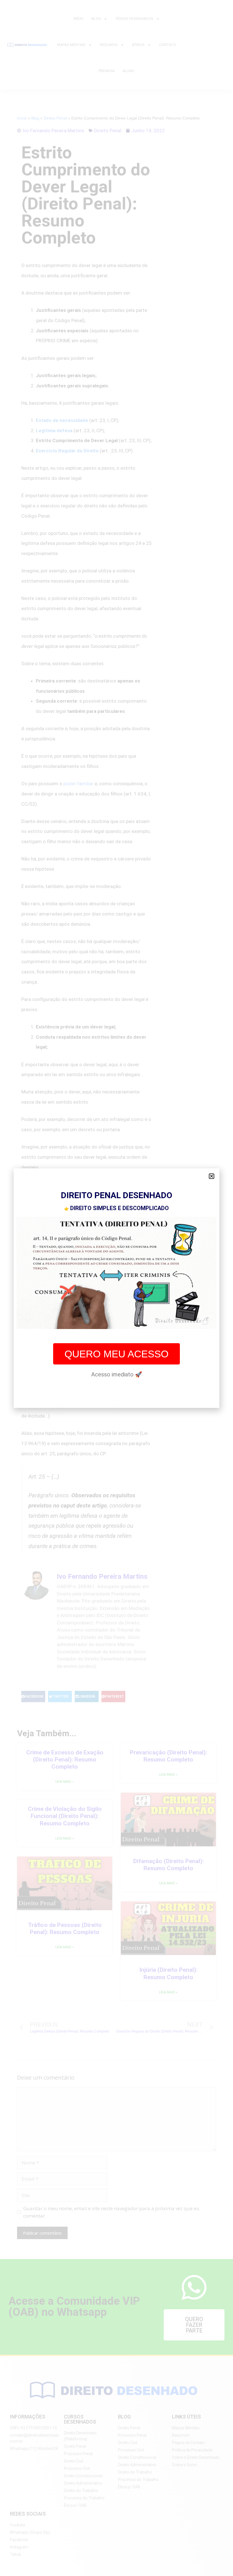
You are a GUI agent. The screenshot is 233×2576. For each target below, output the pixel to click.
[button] (212, 1176)
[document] (116, 1288)
